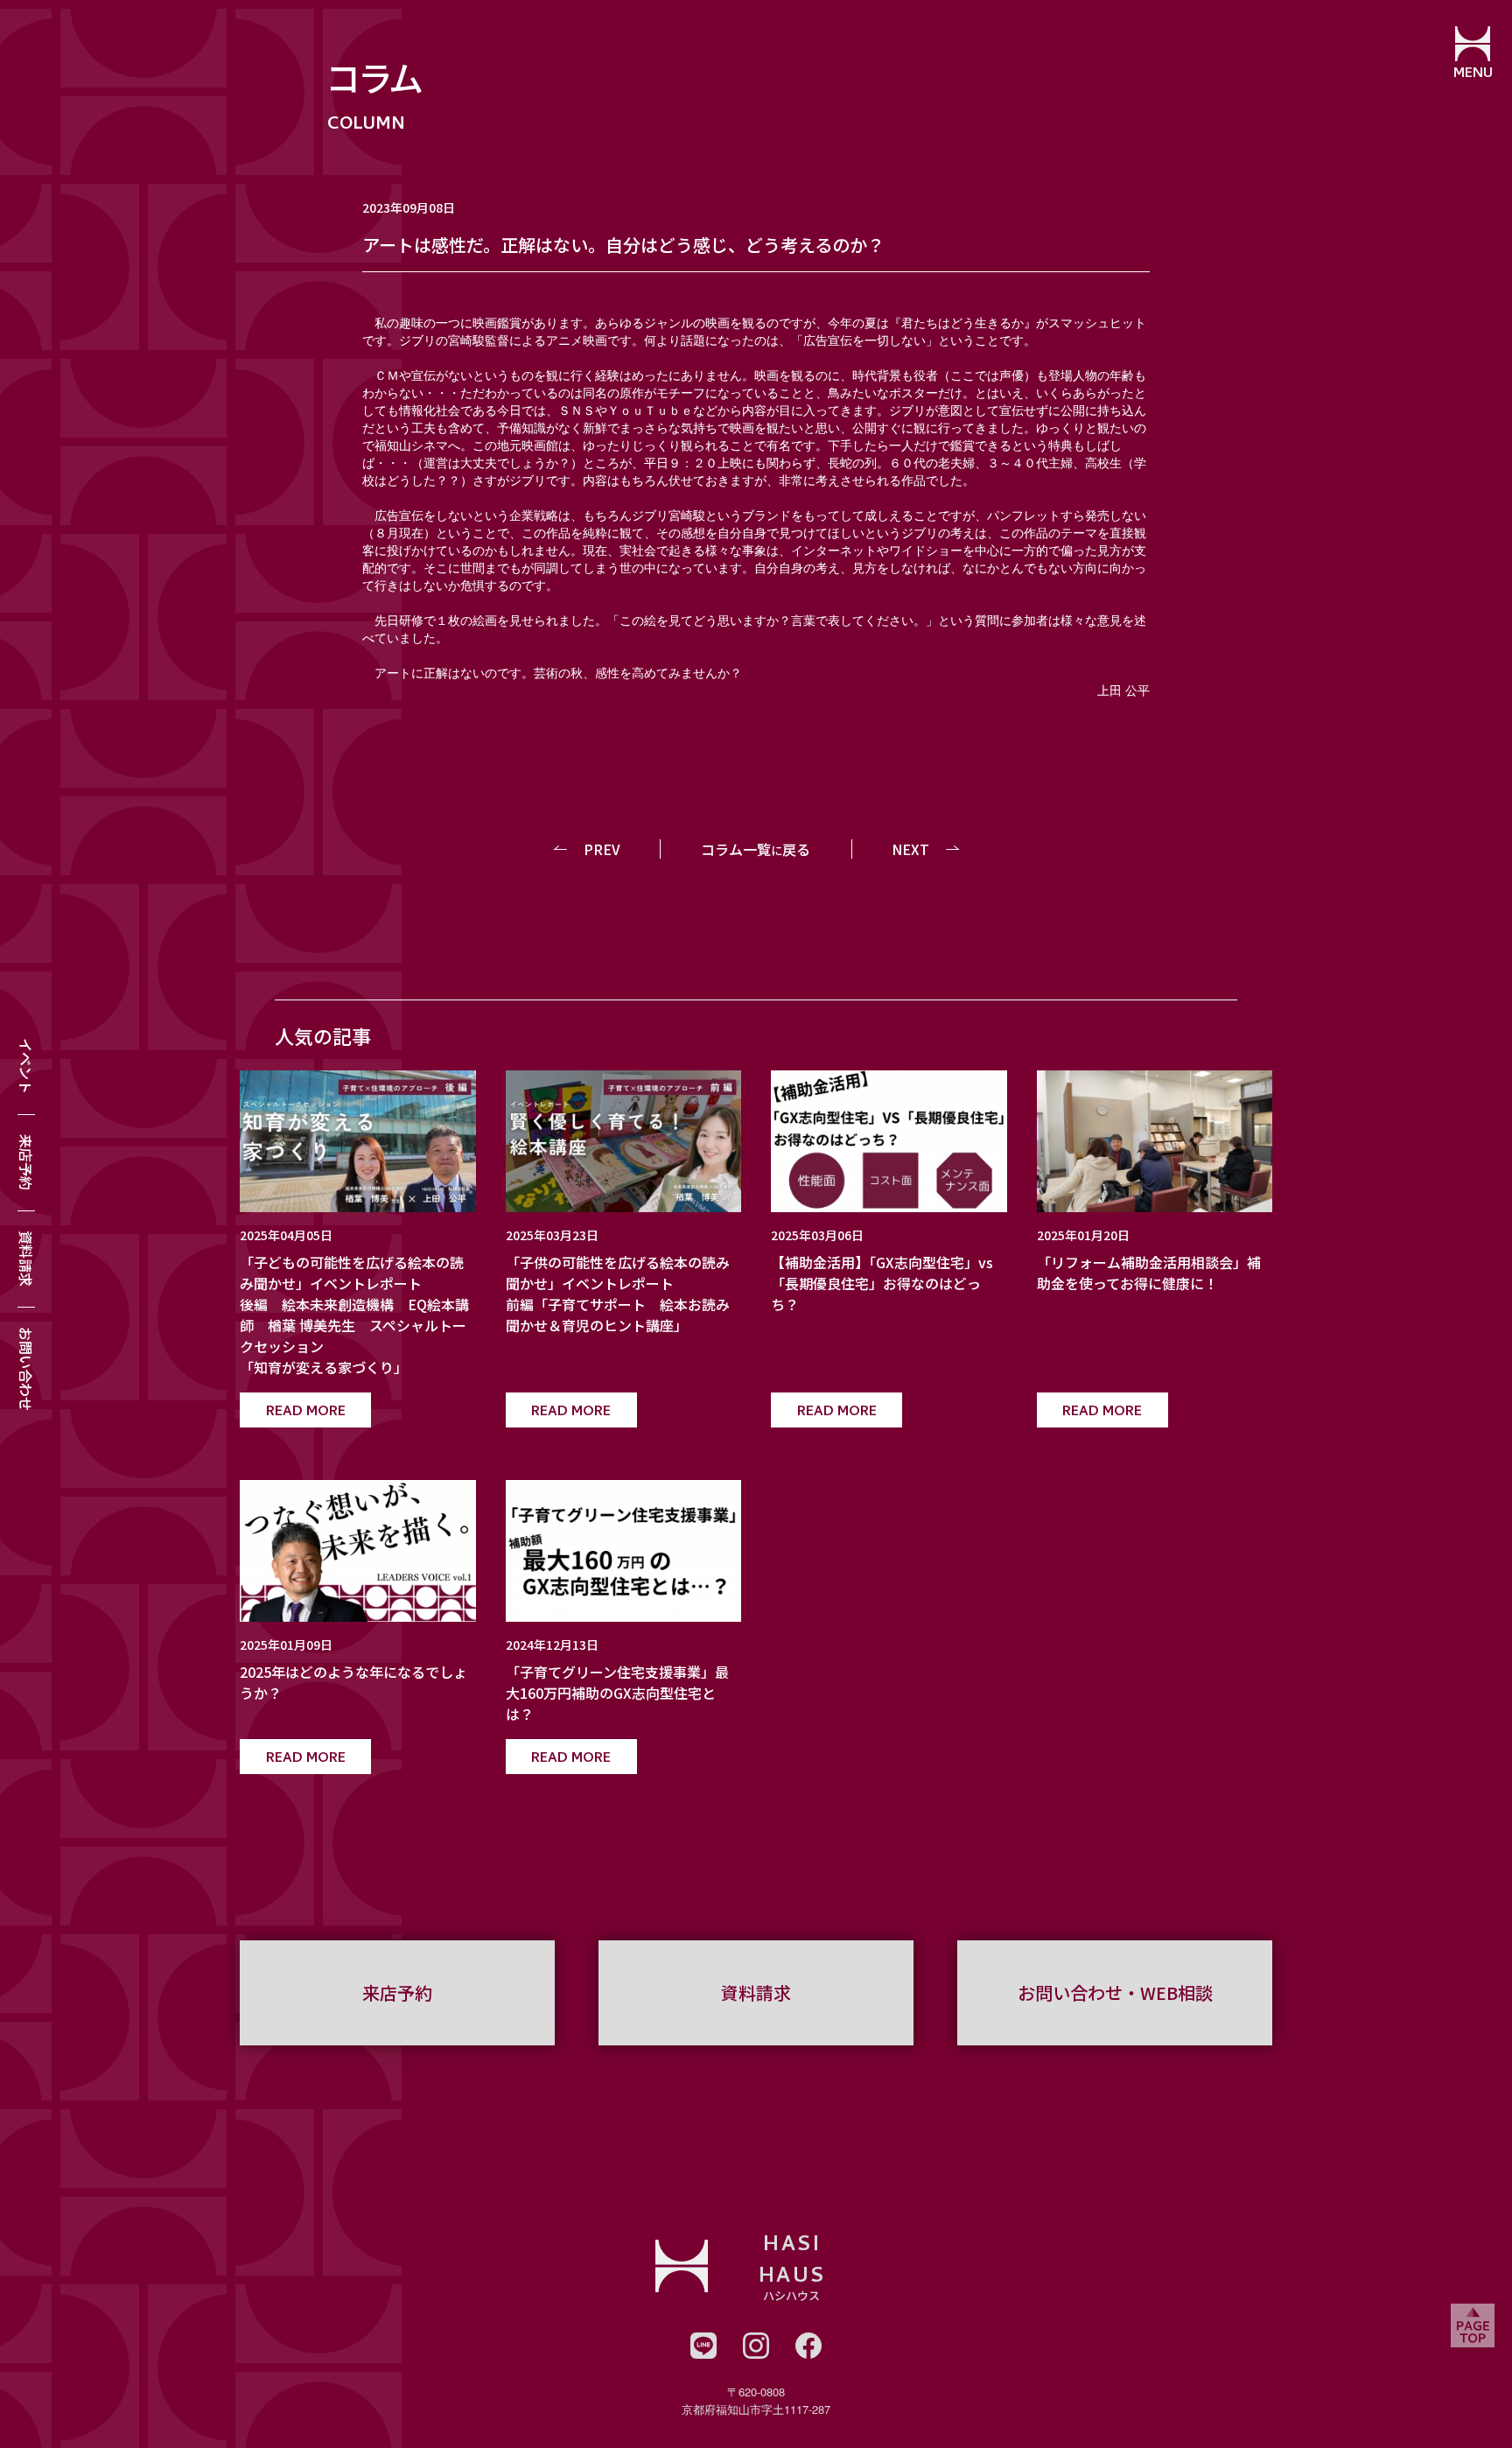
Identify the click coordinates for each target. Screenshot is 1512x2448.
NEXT (910, 849)
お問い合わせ (26, 1369)
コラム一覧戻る (756, 849)
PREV (602, 849)
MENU (1473, 74)
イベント (26, 1066)
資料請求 (26, 1259)
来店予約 (26, 1162)
